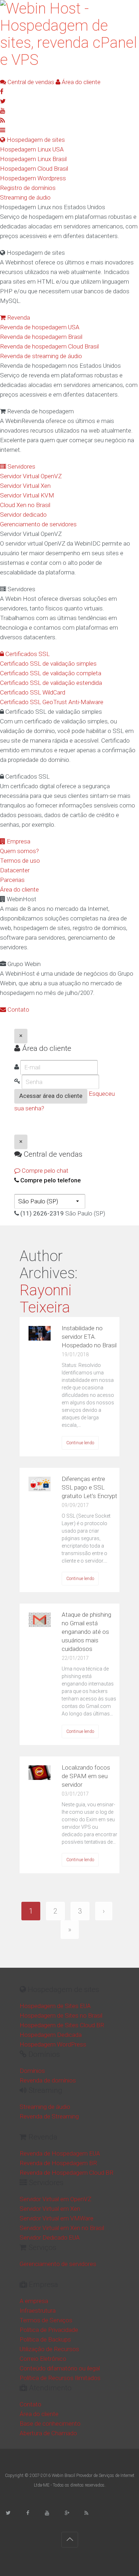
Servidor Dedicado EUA (50, 2237)
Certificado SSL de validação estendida (51, 683)
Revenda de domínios (48, 2080)
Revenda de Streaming (49, 2116)
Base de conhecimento (50, 2423)
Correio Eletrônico (43, 2359)
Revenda (18, 318)
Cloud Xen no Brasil (25, 505)
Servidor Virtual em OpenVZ (55, 2199)
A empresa (34, 2301)
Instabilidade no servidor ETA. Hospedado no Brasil (89, 1337)
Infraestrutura (38, 2311)
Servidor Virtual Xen (25, 486)
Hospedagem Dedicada (51, 2035)
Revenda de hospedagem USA (40, 327)
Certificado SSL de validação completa (51, 673)
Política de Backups (45, 2339)
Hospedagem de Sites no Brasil (61, 2015)
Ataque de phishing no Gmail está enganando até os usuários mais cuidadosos (86, 1632)
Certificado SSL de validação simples (48, 664)
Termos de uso (20, 861)
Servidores (21, 466)
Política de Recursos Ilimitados (60, 2378)
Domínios (32, 2071)
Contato (18, 1010)
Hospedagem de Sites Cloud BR (62, 2025)
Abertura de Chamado (48, 2433)
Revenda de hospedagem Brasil (41, 337)
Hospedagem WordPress (53, 2044)
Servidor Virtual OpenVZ (31, 476)
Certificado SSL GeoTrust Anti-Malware (52, 702)
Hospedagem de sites (35, 140)
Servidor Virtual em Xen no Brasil (62, 2228)
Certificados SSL (27, 654)
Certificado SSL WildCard (33, 692)
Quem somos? (19, 851)
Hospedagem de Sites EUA (55, 2006)
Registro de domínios (28, 188)
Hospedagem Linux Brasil (33, 159)
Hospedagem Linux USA (32, 149)
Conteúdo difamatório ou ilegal (60, 2368)
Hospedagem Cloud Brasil (34, 169)
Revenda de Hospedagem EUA (60, 2153)
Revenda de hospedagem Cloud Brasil (49, 346)
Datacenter (15, 870)
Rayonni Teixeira (46, 1299)
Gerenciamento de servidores (38, 524)
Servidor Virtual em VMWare (56, 2218)
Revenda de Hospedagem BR (58, 2163)
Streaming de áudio (25, 197)
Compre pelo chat (44, 1171)
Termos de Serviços (46, 2320)
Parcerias (12, 880)
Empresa (18, 841)
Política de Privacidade (49, 2330)
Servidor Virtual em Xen (50, 2209)
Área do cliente (80, 82)
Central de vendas (30, 82)
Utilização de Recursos (49, 2349)
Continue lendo (80, 1443)
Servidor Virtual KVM (27, 495)
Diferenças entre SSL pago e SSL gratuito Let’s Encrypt (89, 1487)
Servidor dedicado (23, 515)
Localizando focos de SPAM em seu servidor (86, 1776)
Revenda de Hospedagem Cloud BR (66, 2173)
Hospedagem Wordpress (33, 178)
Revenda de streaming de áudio (41, 356)
